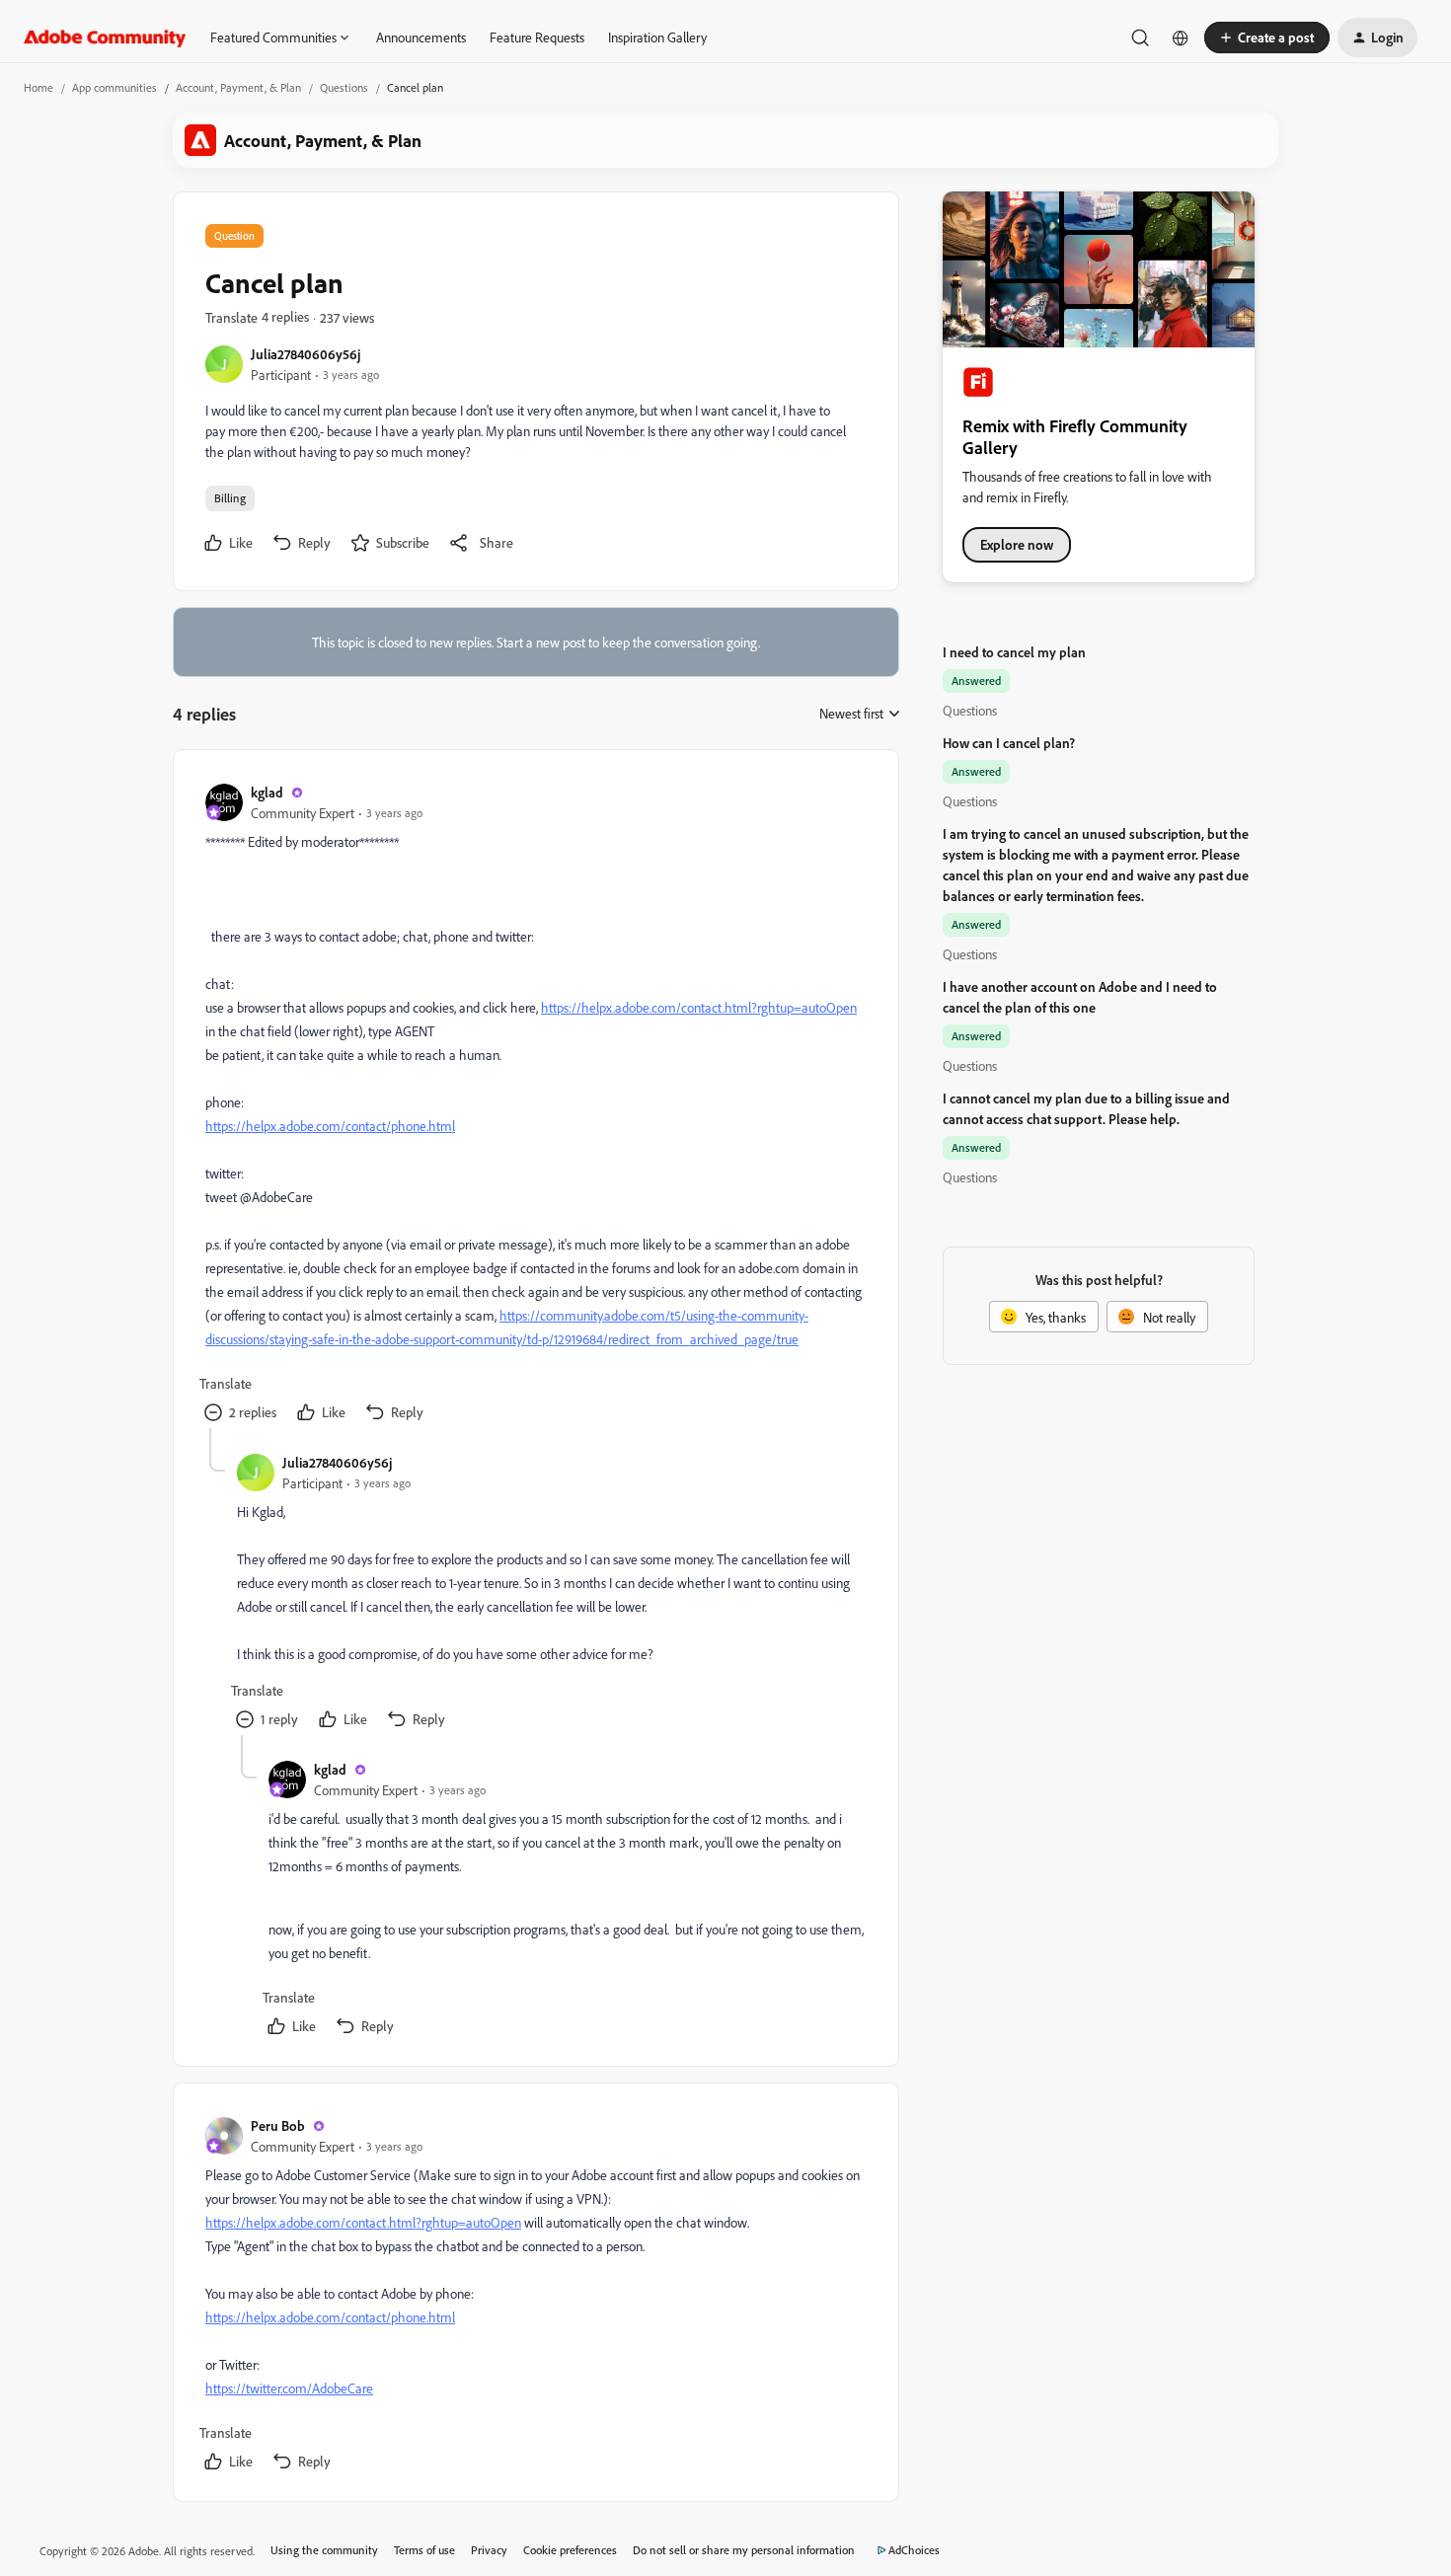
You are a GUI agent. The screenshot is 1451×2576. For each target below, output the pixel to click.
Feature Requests (537, 37)
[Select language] (1181, 38)
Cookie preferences (570, 2550)
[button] (1267, 38)
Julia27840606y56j (305, 354)
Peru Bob (278, 2125)
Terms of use (424, 2550)
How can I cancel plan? (1009, 743)
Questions (344, 87)
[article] (535, 1105)
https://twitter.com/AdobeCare (289, 2388)
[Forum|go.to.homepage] (105, 38)
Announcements (421, 37)
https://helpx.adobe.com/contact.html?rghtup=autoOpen (699, 1007)
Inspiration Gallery (657, 37)
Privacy (489, 2550)
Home (38, 87)
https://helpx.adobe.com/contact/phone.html (330, 1126)
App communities (115, 87)
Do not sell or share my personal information (744, 2550)
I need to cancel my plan (1014, 652)
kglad (267, 792)
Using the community (324, 2550)
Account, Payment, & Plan (238, 87)
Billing (230, 498)
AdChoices (914, 2550)
